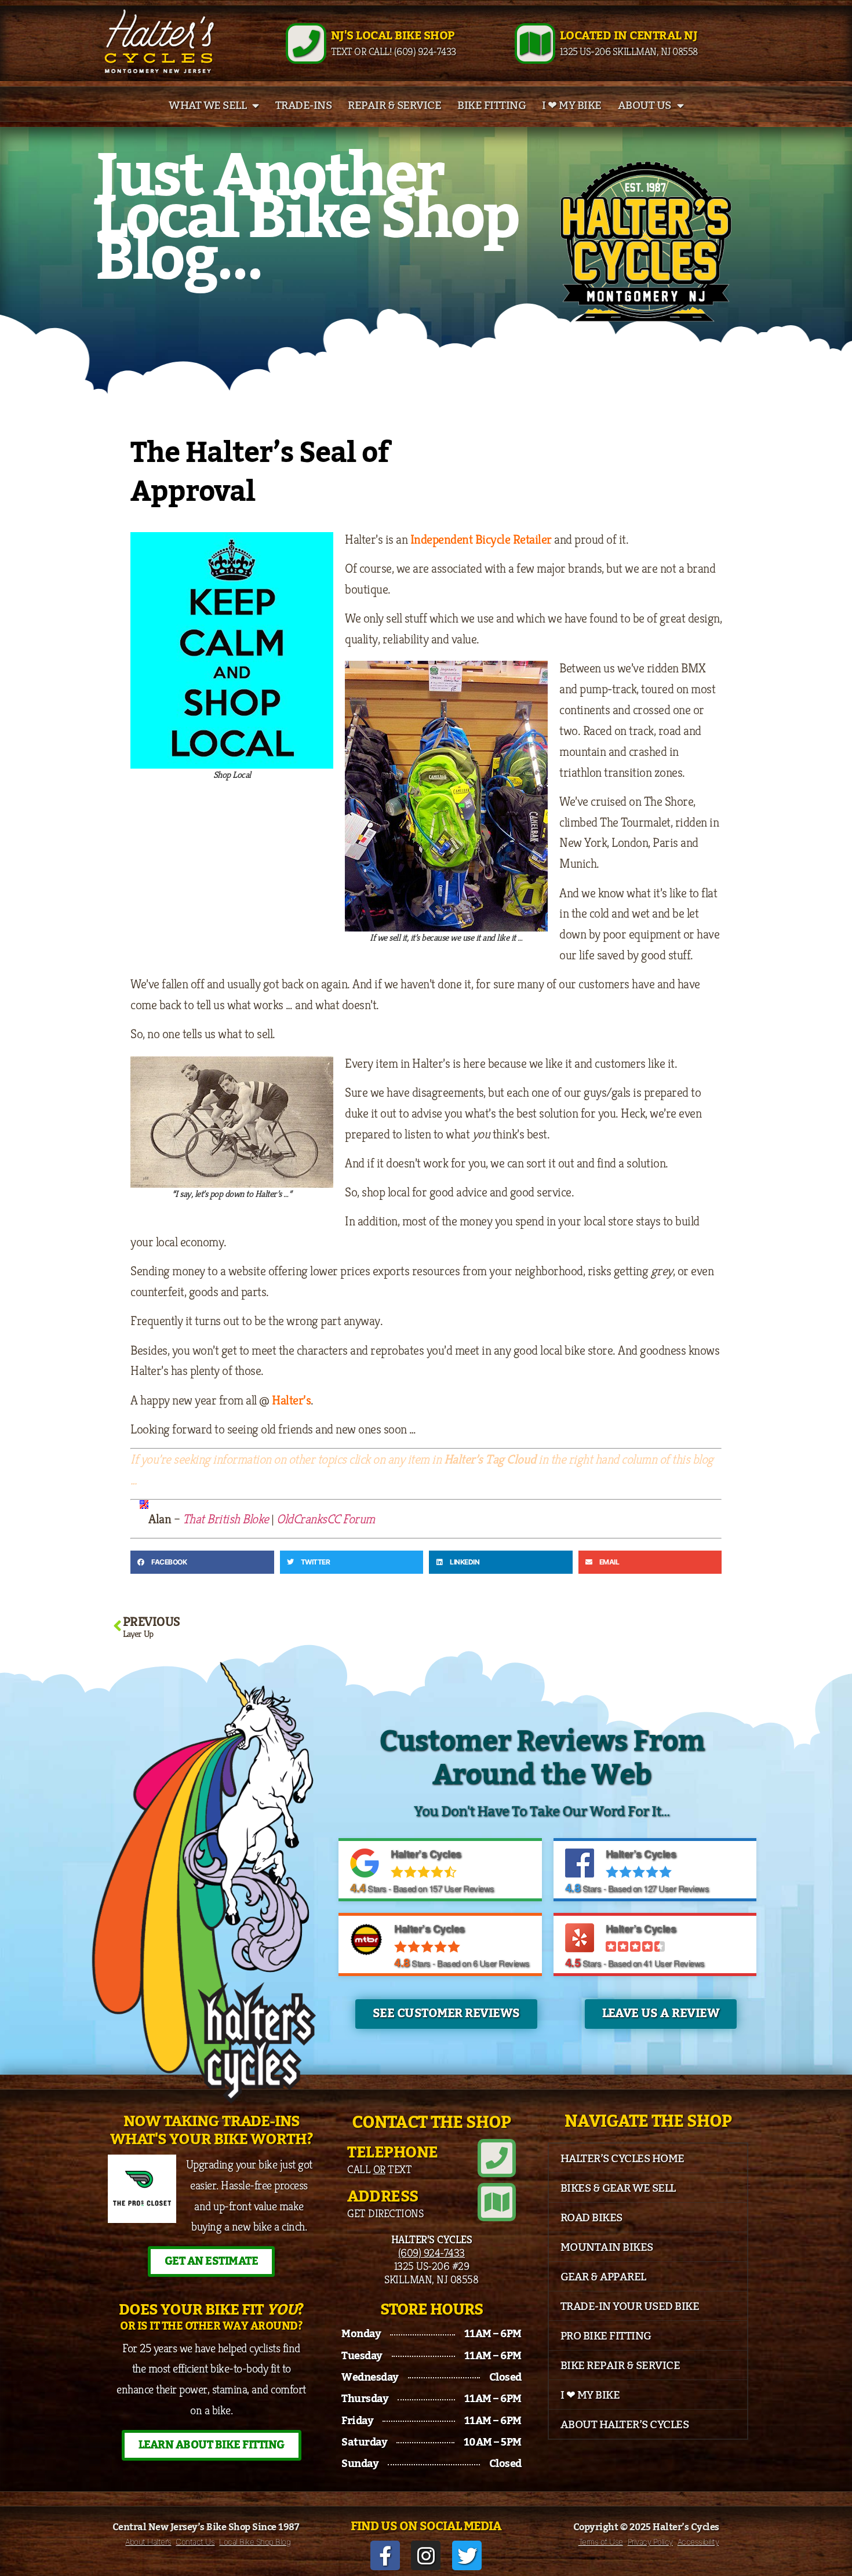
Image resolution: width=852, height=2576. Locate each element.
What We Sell (207, 105)
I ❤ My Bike (572, 105)
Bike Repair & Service (620, 2366)
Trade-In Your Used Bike (630, 2306)
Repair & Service (394, 105)
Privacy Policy (650, 2542)
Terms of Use (601, 2542)
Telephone (393, 2153)
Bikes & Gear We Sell (618, 2188)
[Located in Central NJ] (535, 43)
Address (383, 2197)
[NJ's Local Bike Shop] (306, 43)
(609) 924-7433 (432, 2253)
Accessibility (698, 2542)
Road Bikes (591, 2218)
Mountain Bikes (607, 2247)
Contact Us (195, 2542)
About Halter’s (148, 2542)
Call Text (379, 2169)
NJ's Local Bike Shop (393, 36)
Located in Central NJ (629, 36)
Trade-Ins (304, 105)
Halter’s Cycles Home (622, 2159)
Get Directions (385, 2213)
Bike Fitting (491, 105)
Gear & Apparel (603, 2277)
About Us (645, 105)
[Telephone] (497, 2158)
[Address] (497, 2202)
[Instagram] (426, 2555)
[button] (202, 1562)
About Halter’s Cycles (625, 2425)
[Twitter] (467, 2555)
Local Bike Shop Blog (255, 2542)
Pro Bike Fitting (606, 2336)
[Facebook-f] (385, 2555)
